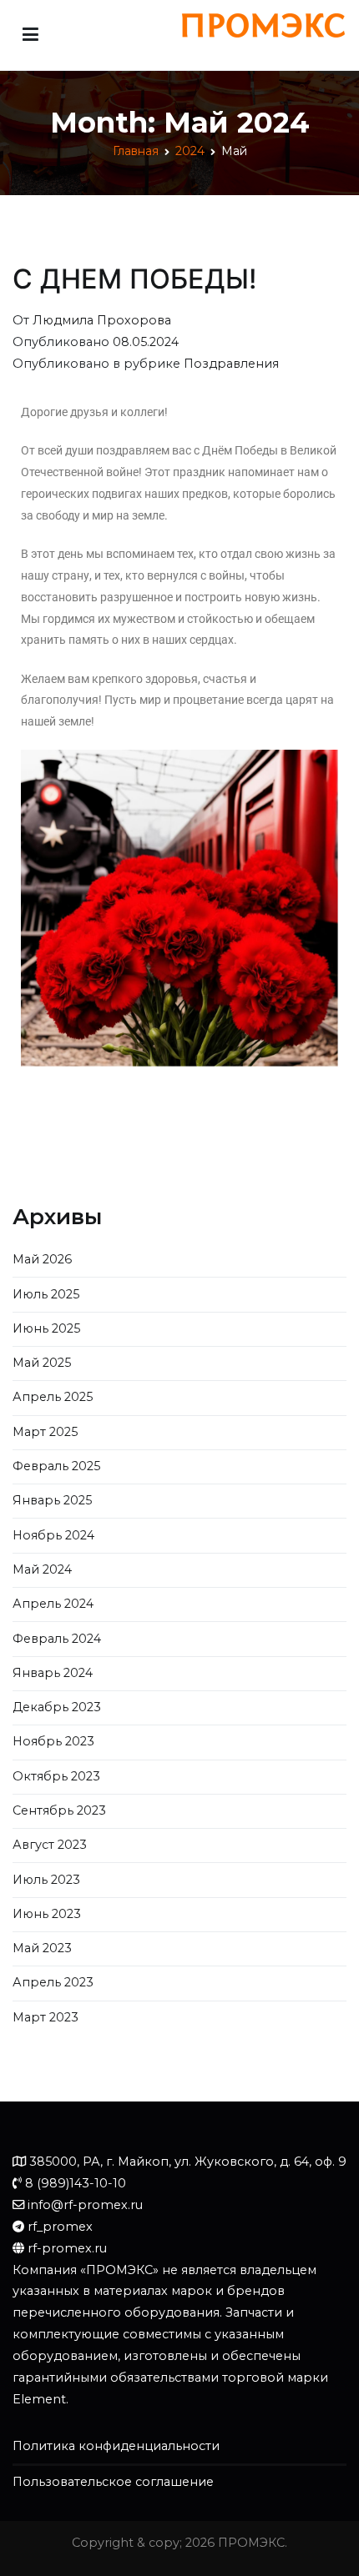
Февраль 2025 (56, 1466)
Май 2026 (42, 1259)
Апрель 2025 (53, 1397)
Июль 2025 (46, 1294)
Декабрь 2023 (57, 1707)
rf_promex (60, 2227)
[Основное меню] (30, 35)
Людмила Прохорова (102, 320)
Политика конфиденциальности (116, 2446)
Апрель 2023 (53, 1982)
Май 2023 (42, 1948)
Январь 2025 (52, 1500)
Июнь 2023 (47, 1914)
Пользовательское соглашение (113, 2482)
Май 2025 (42, 1363)
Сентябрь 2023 (59, 1810)
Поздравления (231, 364)
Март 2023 (46, 2017)
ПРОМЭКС (251, 2543)
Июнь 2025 (46, 1328)
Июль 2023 (46, 1880)
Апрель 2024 (53, 1604)
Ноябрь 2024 (53, 1535)
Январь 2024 (53, 1673)
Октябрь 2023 (56, 1776)
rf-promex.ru (67, 2248)
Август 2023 (50, 1845)
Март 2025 (45, 1432)
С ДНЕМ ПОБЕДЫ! (135, 279)
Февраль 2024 (57, 1639)
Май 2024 (42, 1569)
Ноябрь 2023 (53, 1741)
